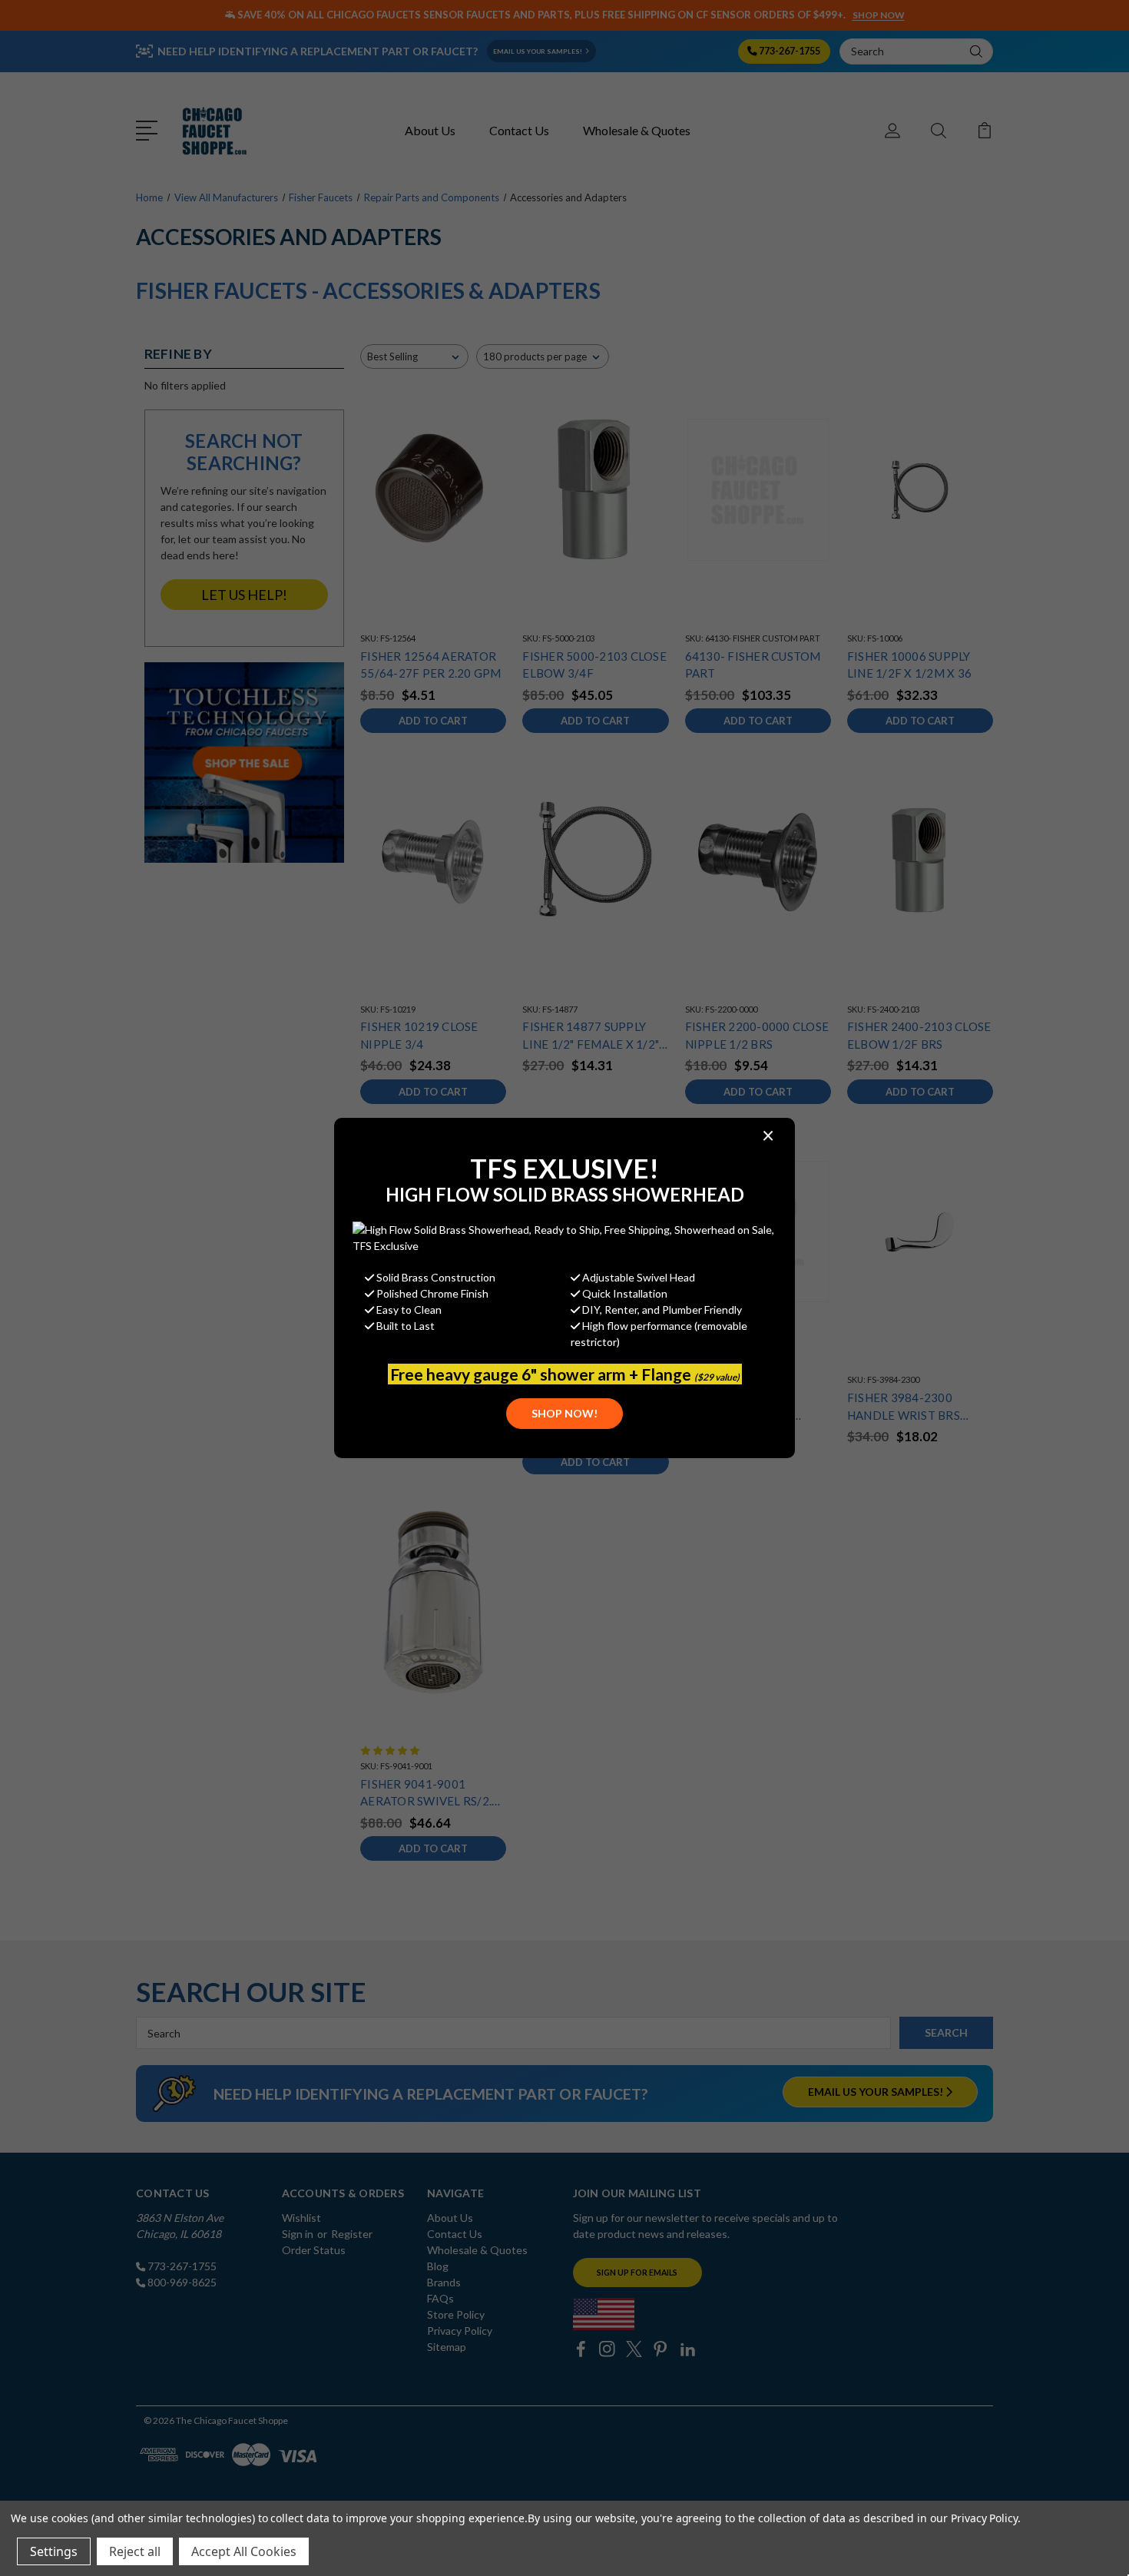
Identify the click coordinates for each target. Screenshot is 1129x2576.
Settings (54, 2551)
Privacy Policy (984, 2518)
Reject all (135, 2551)
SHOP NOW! (564, 1413)
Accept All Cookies (244, 2551)
